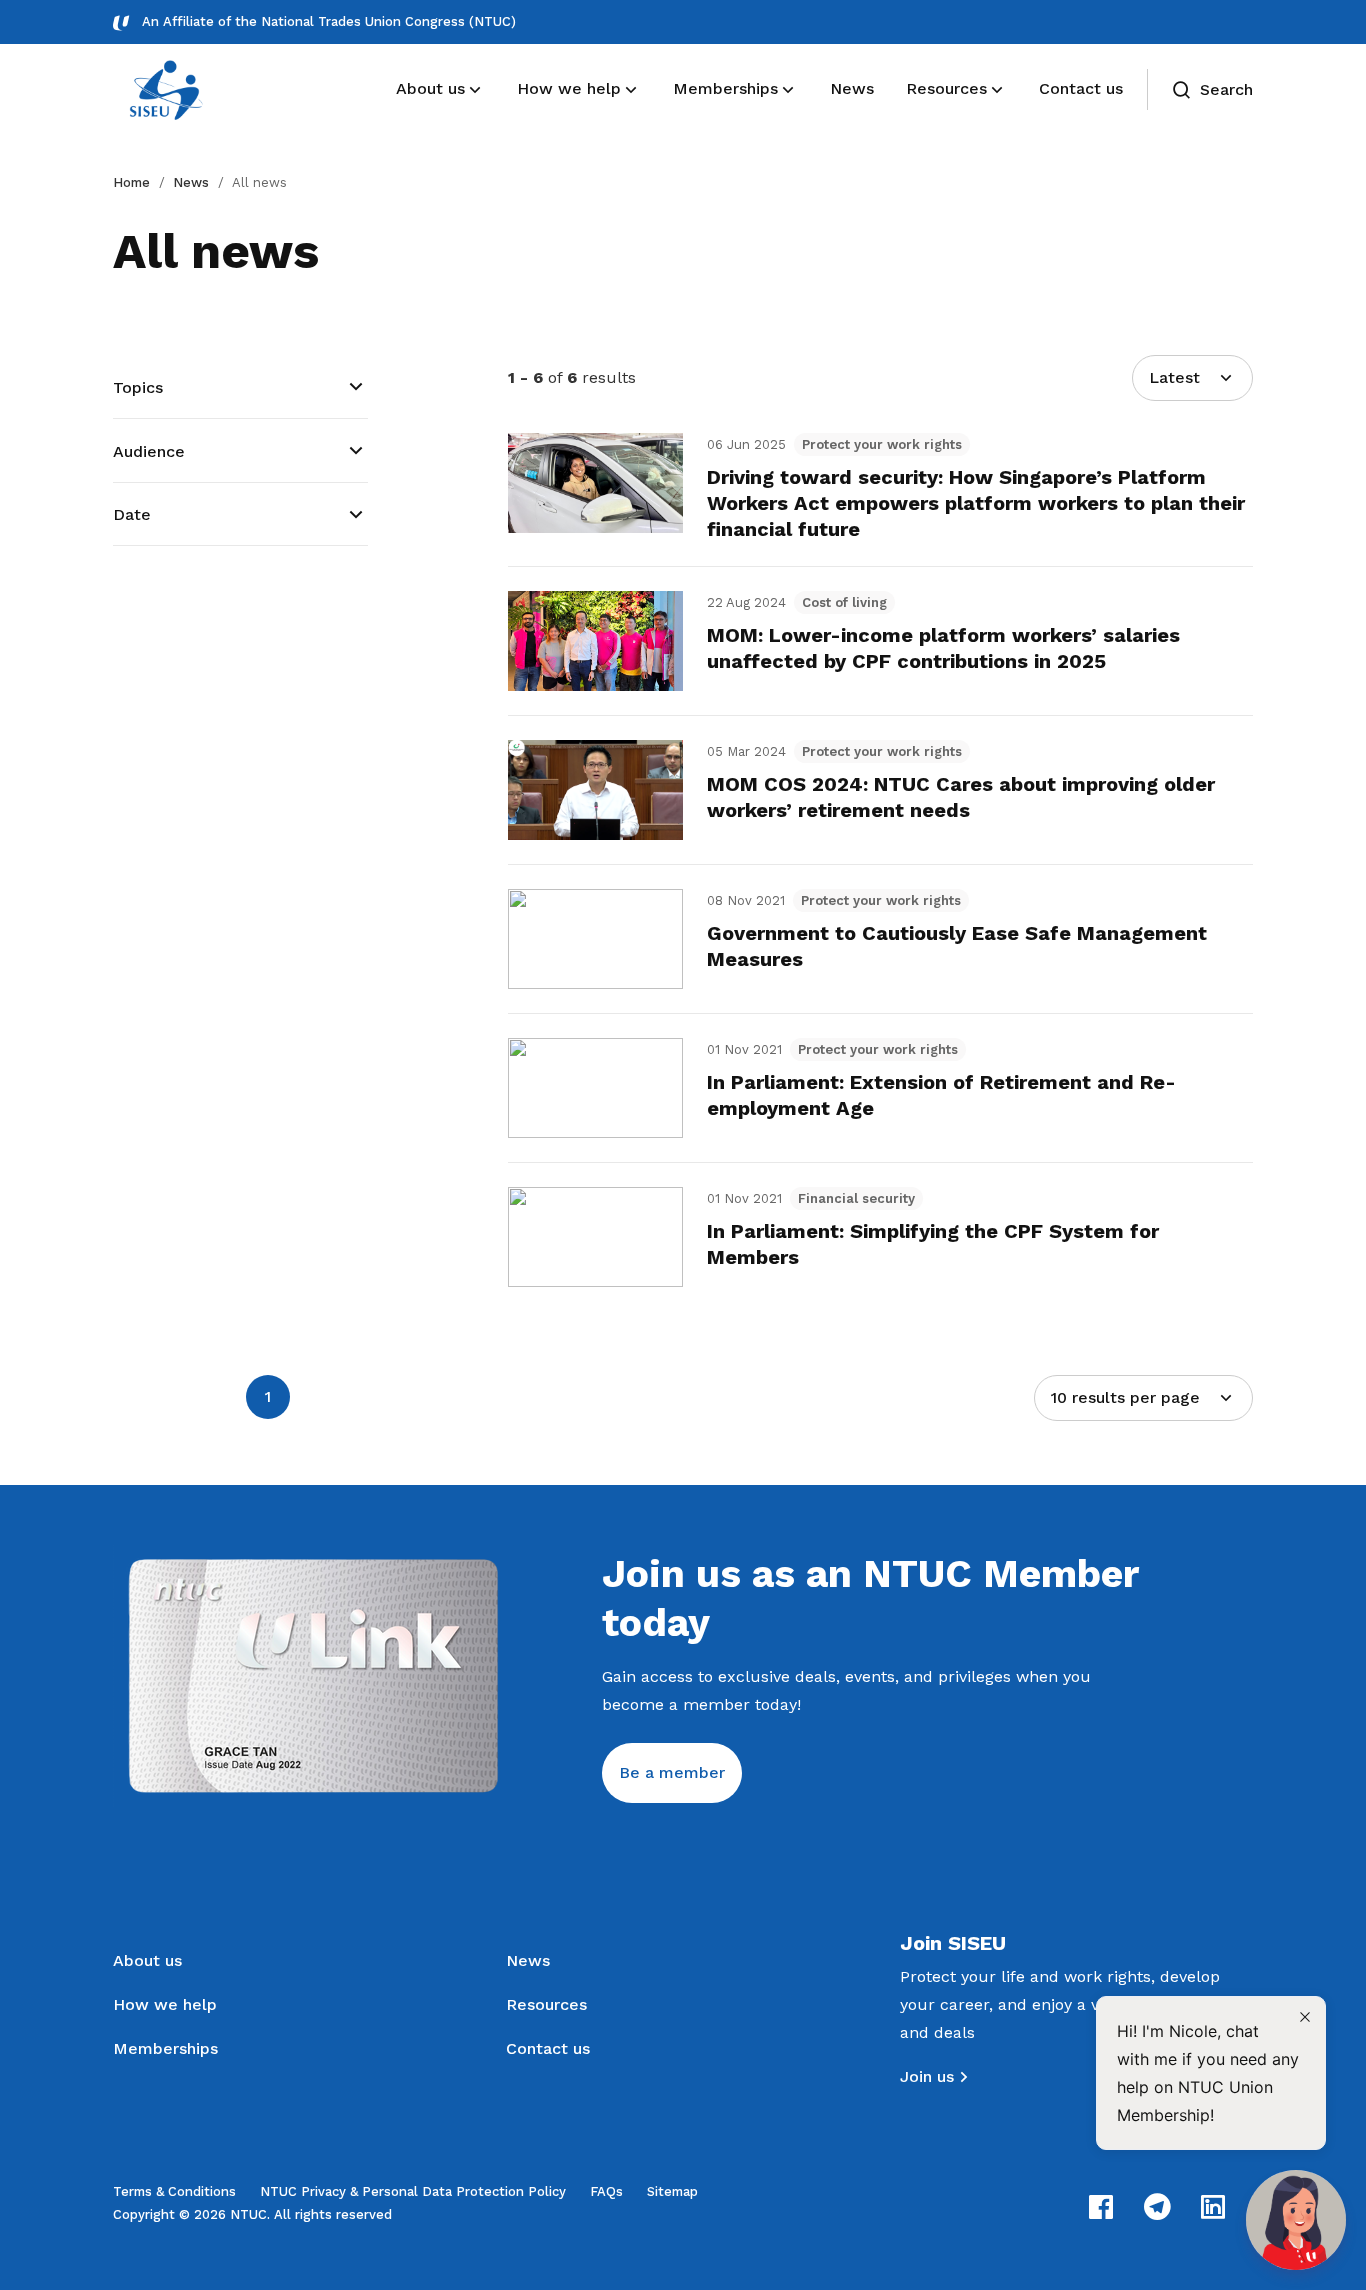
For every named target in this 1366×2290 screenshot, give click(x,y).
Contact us (548, 2048)
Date (132, 514)
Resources (546, 2004)
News (191, 182)
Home (131, 182)
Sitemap (672, 2191)
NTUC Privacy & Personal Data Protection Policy (413, 2191)
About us (147, 1960)
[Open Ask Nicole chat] (1296, 2220)
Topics (138, 387)
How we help (165, 2004)
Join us (927, 2076)
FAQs (606, 2191)
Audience (149, 451)
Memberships (165, 2048)
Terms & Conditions (174, 2191)
